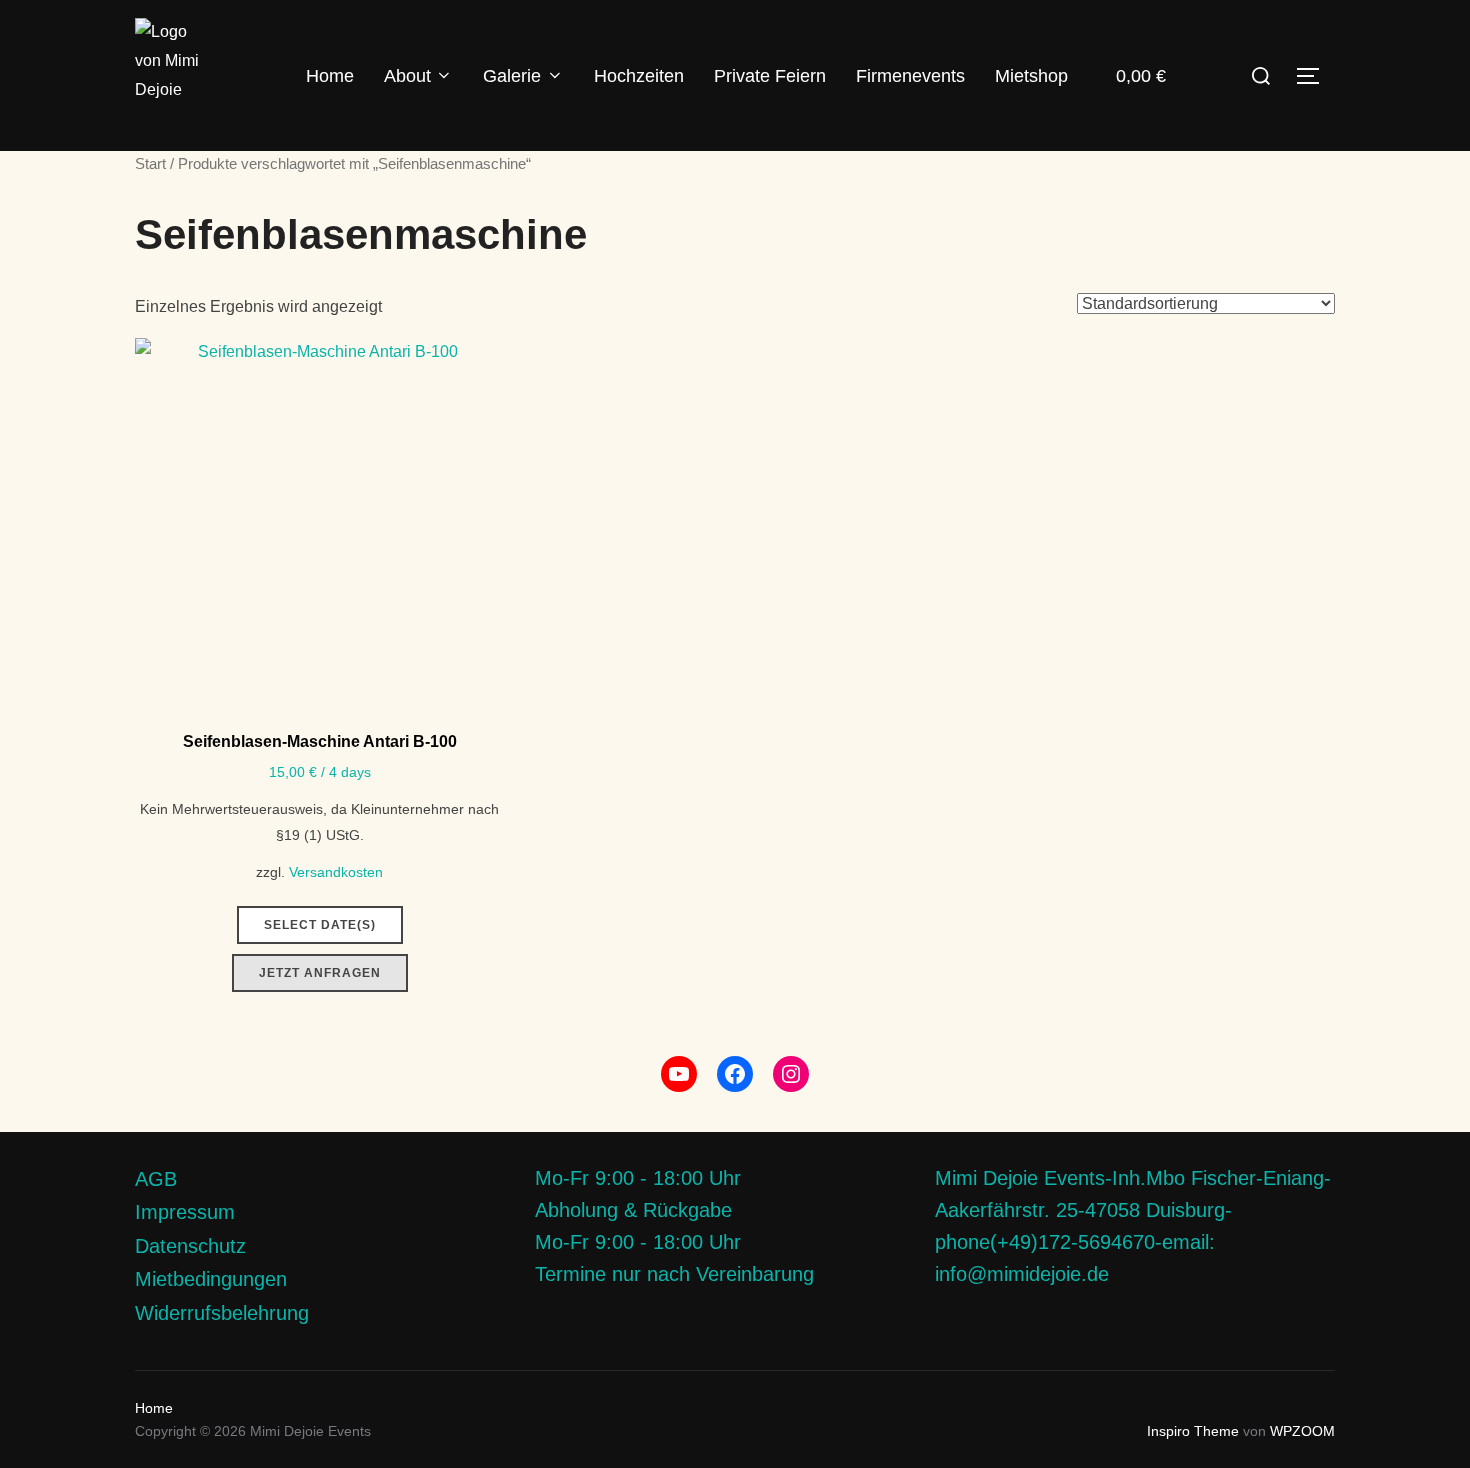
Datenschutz (190, 1246)
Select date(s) (320, 925)
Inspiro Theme (1193, 1431)
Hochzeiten (639, 76)
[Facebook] (735, 1074)
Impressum (185, 1212)
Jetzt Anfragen (320, 973)
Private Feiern (770, 76)
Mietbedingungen (211, 1279)
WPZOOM (1302, 1431)
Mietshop (1031, 76)
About (407, 76)
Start (150, 164)
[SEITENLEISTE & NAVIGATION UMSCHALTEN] (1315, 76)
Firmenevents (910, 76)
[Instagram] (791, 1074)
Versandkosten (336, 872)
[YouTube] (679, 1074)
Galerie (512, 76)
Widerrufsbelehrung (222, 1313)
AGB (156, 1179)
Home (330, 76)
